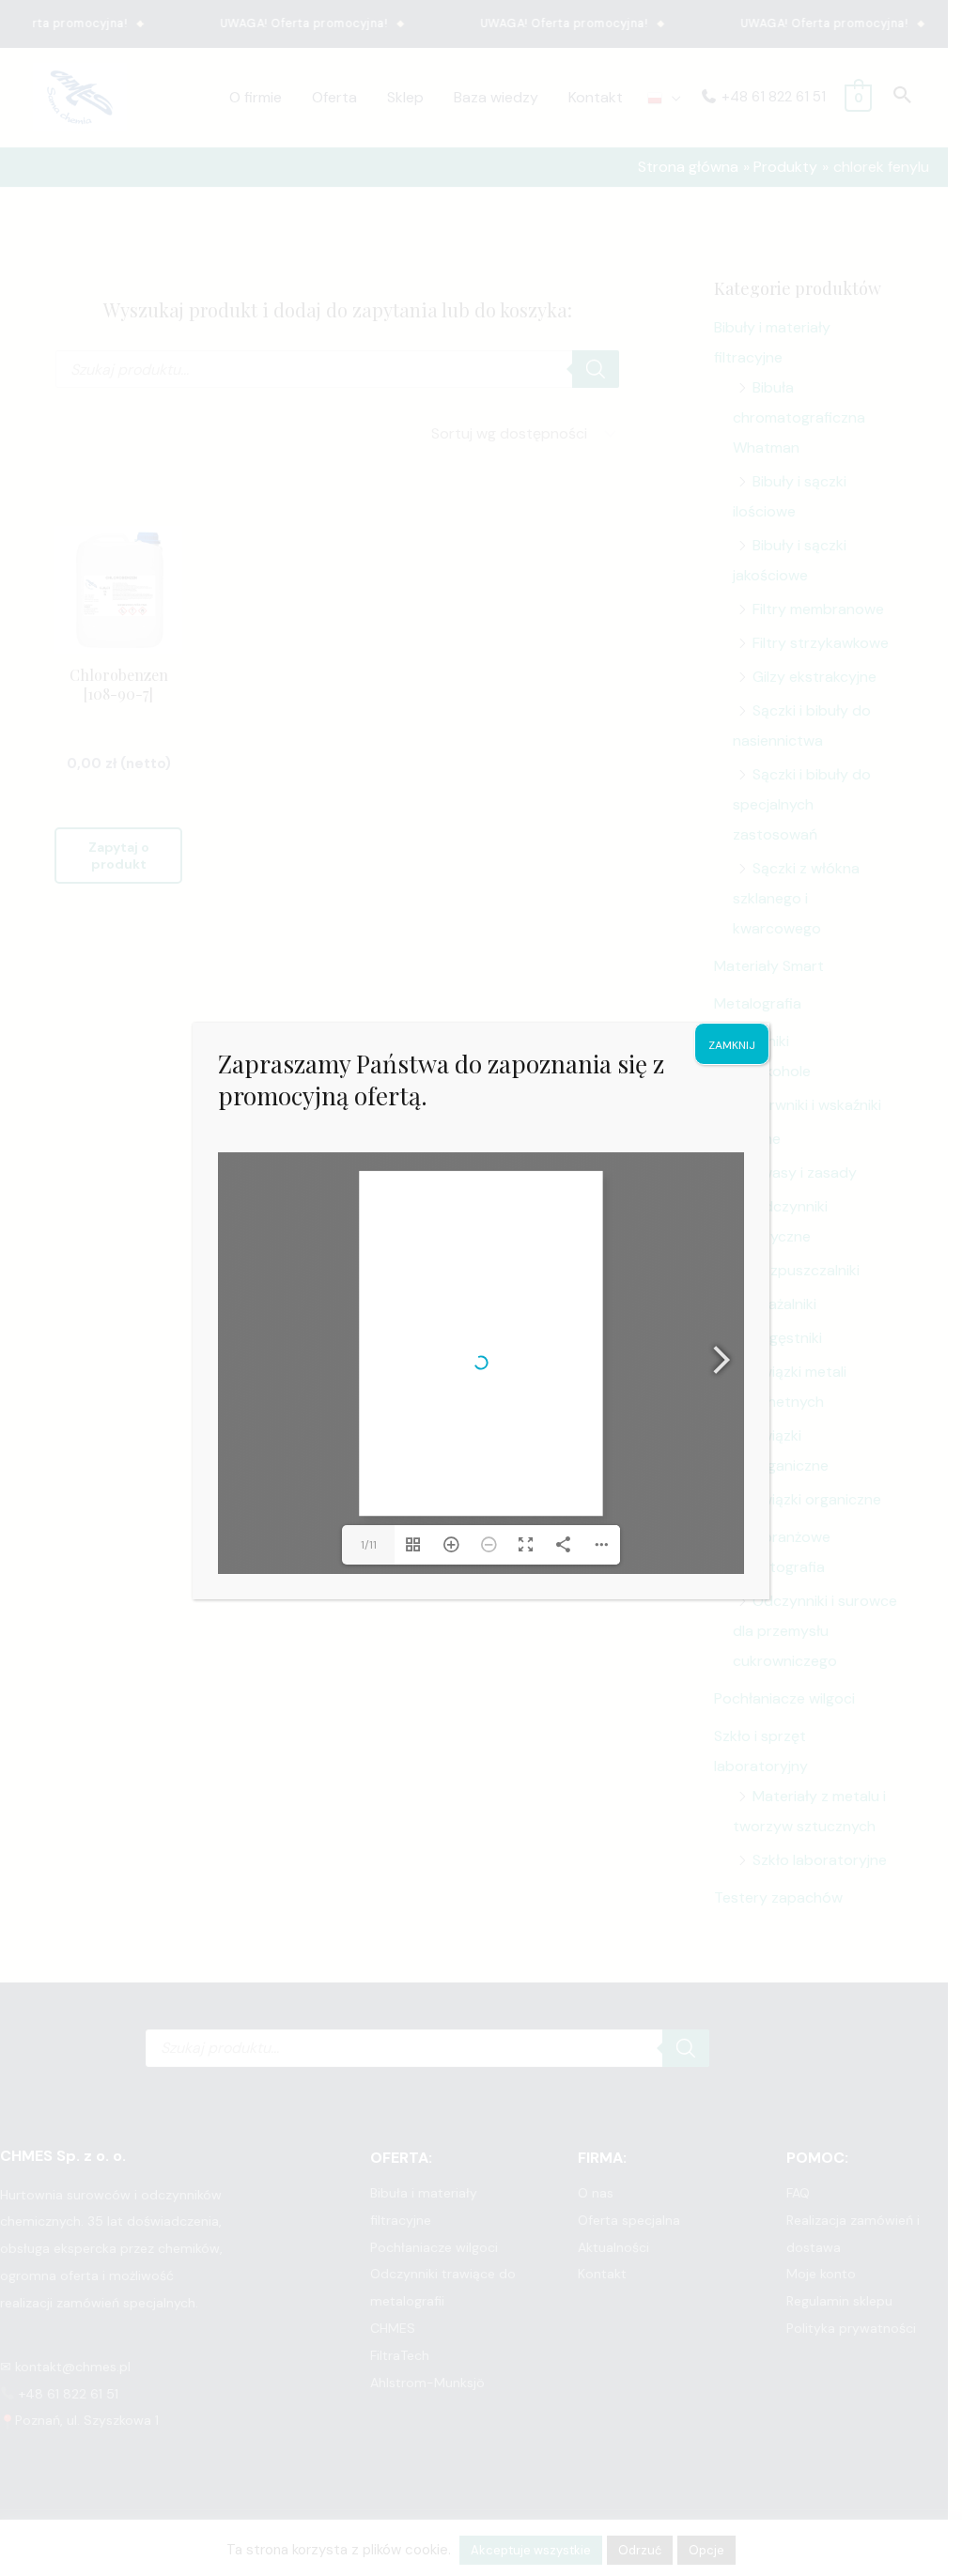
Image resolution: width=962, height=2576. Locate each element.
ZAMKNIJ (732, 1045)
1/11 (369, 1545)
